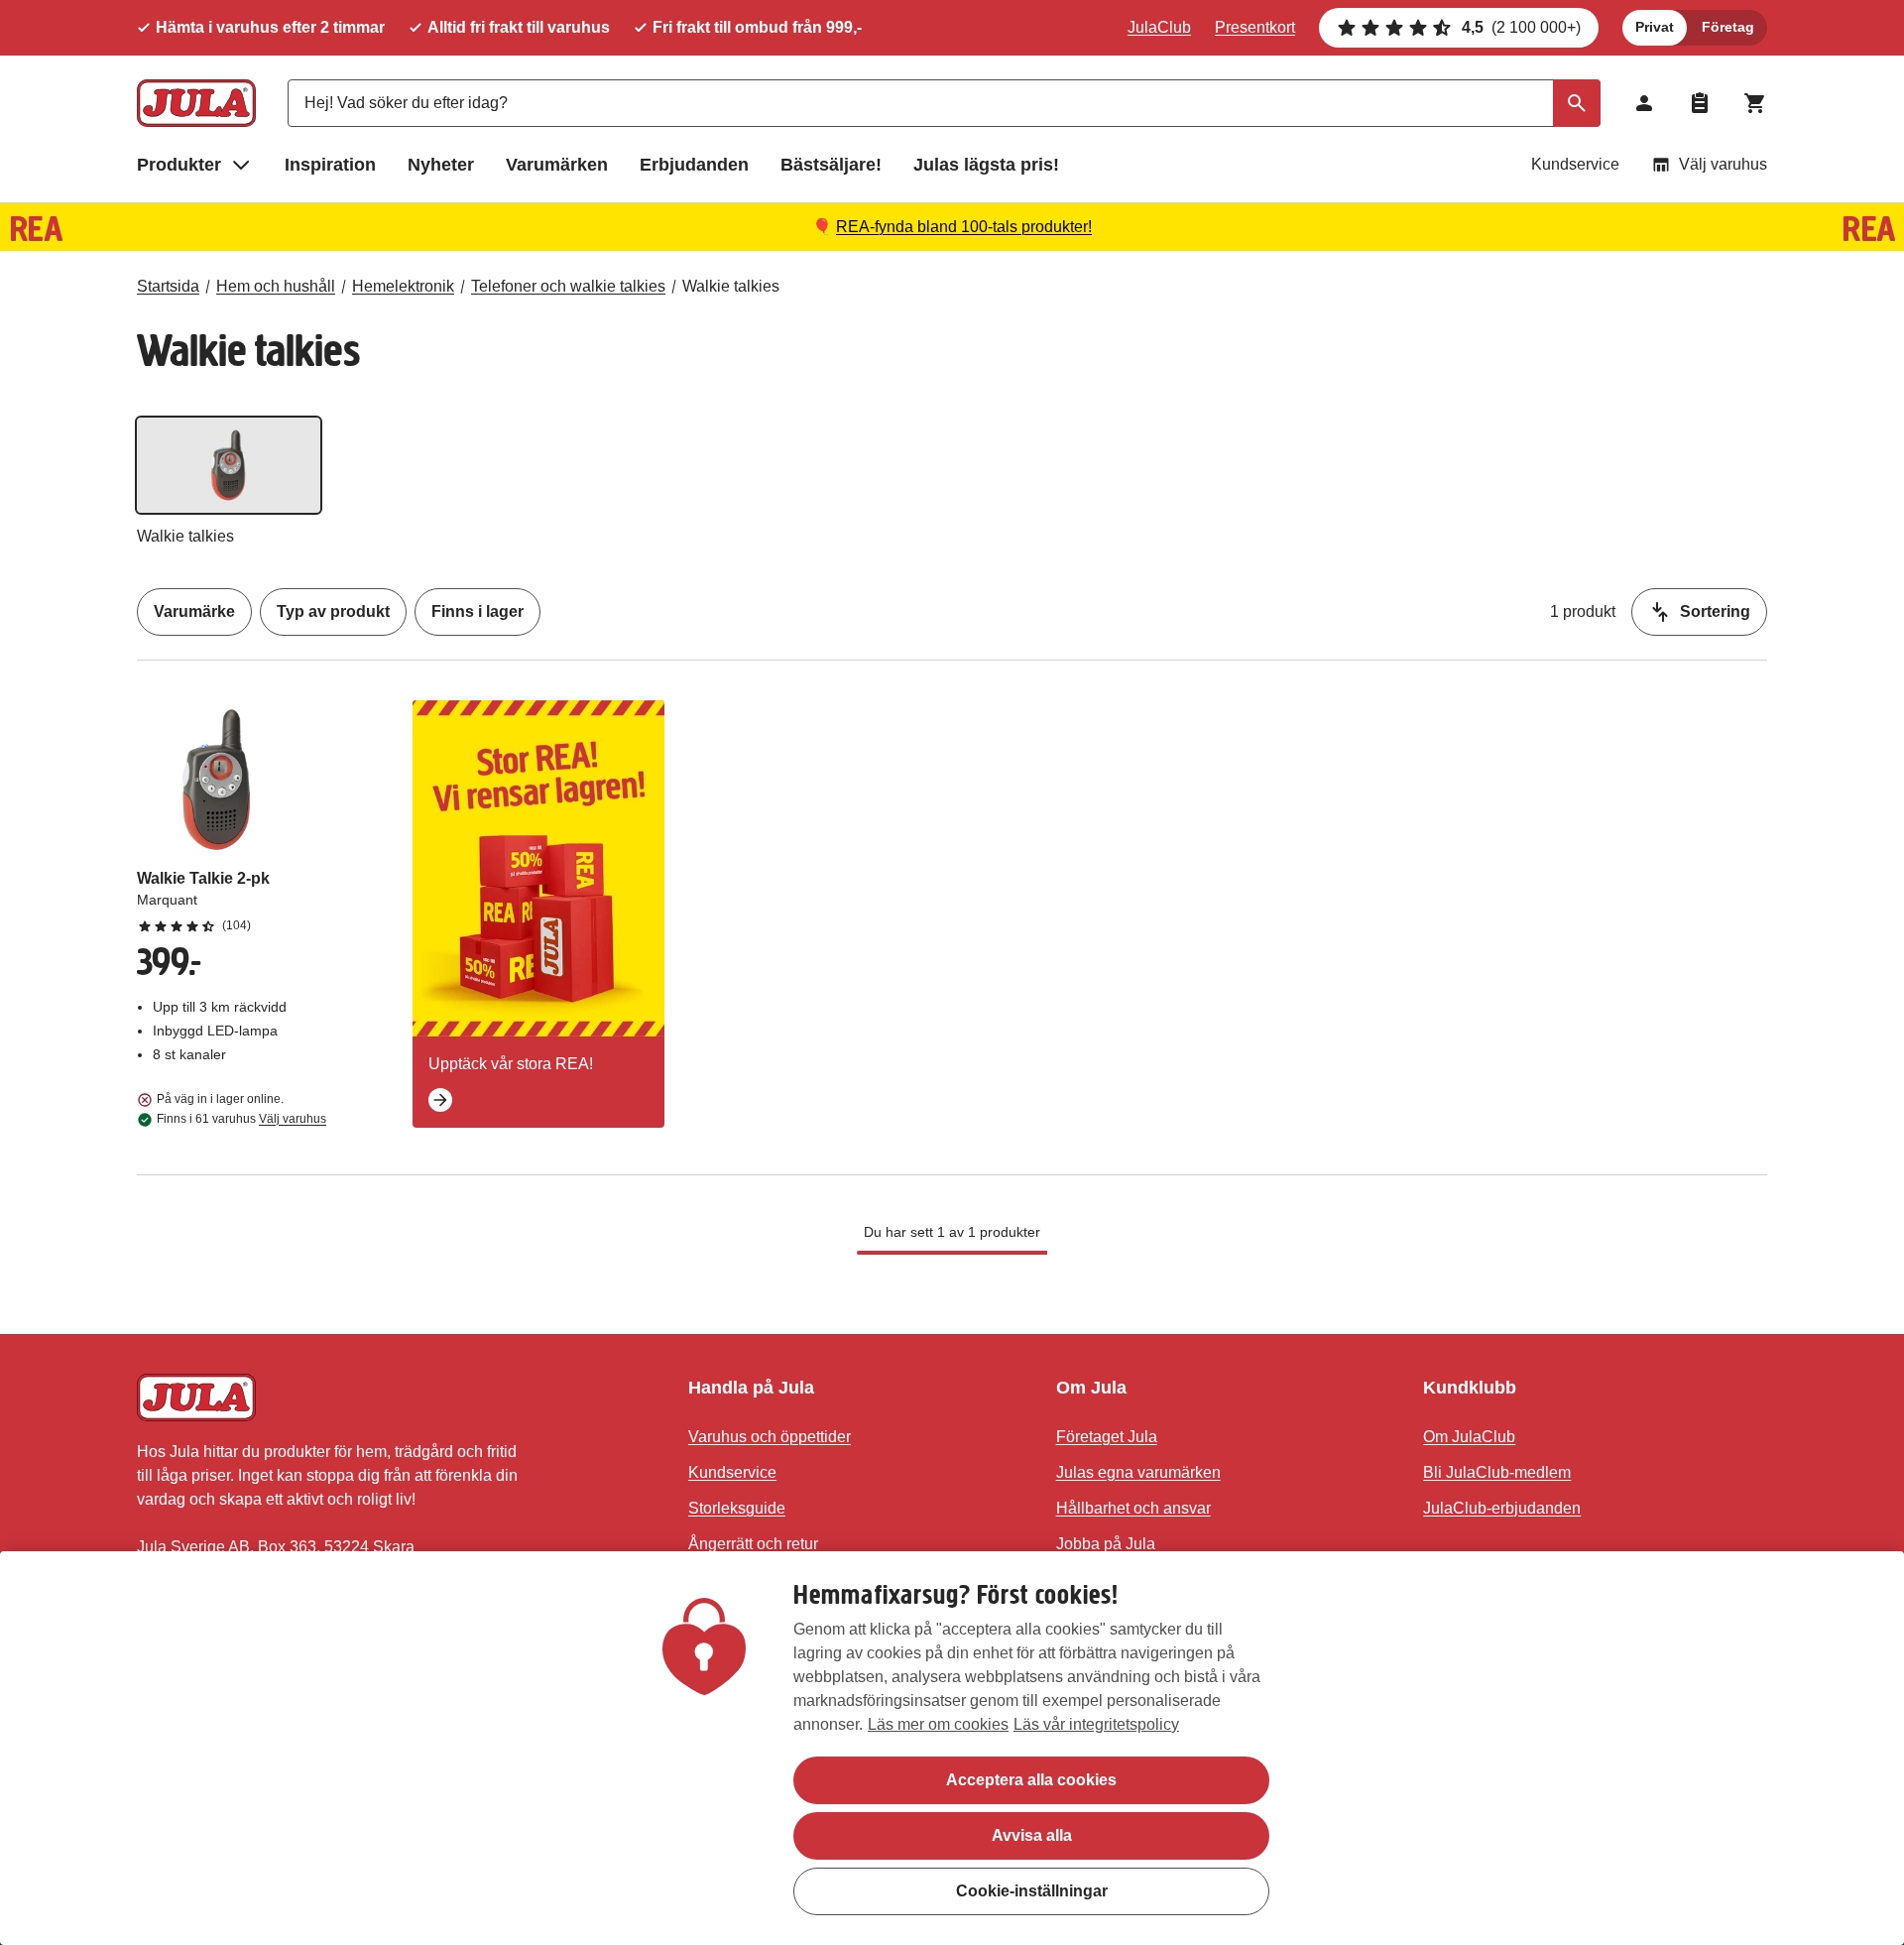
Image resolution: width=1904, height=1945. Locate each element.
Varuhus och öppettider (770, 1437)
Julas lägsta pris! (986, 165)
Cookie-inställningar (1032, 1891)
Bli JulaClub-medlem (1497, 1472)
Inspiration (330, 165)
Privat (1655, 27)
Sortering (1715, 611)
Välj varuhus (1723, 164)
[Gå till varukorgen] (1755, 103)
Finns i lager (477, 611)
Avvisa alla (1032, 1835)
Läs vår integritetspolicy (1096, 1724)
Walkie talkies (731, 286)
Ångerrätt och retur (753, 1544)
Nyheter (441, 165)
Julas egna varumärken (1138, 1472)
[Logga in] (1644, 103)
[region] (952, 1748)
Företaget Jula (1107, 1437)
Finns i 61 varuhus (241, 1119)
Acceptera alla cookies (1031, 1780)
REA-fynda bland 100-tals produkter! (964, 227)
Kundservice (1575, 164)
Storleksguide (737, 1508)
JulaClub (1159, 27)
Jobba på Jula (1106, 1544)
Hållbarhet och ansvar (1133, 1508)
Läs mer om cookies (938, 1724)
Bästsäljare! (831, 165)
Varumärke (194, 611)
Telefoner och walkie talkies (568, 286)
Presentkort (1255, 27)
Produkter (179, 165)
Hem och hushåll (276, 286)
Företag (1728, 27)
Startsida (168, 286)
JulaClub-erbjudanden (1502, 1508)
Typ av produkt (333, 611)
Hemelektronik (403, 286)
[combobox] (944, 103)
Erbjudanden (694, 165)
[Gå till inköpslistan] (1700, 103)
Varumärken (557, 165)
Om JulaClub (1469, 1437)
